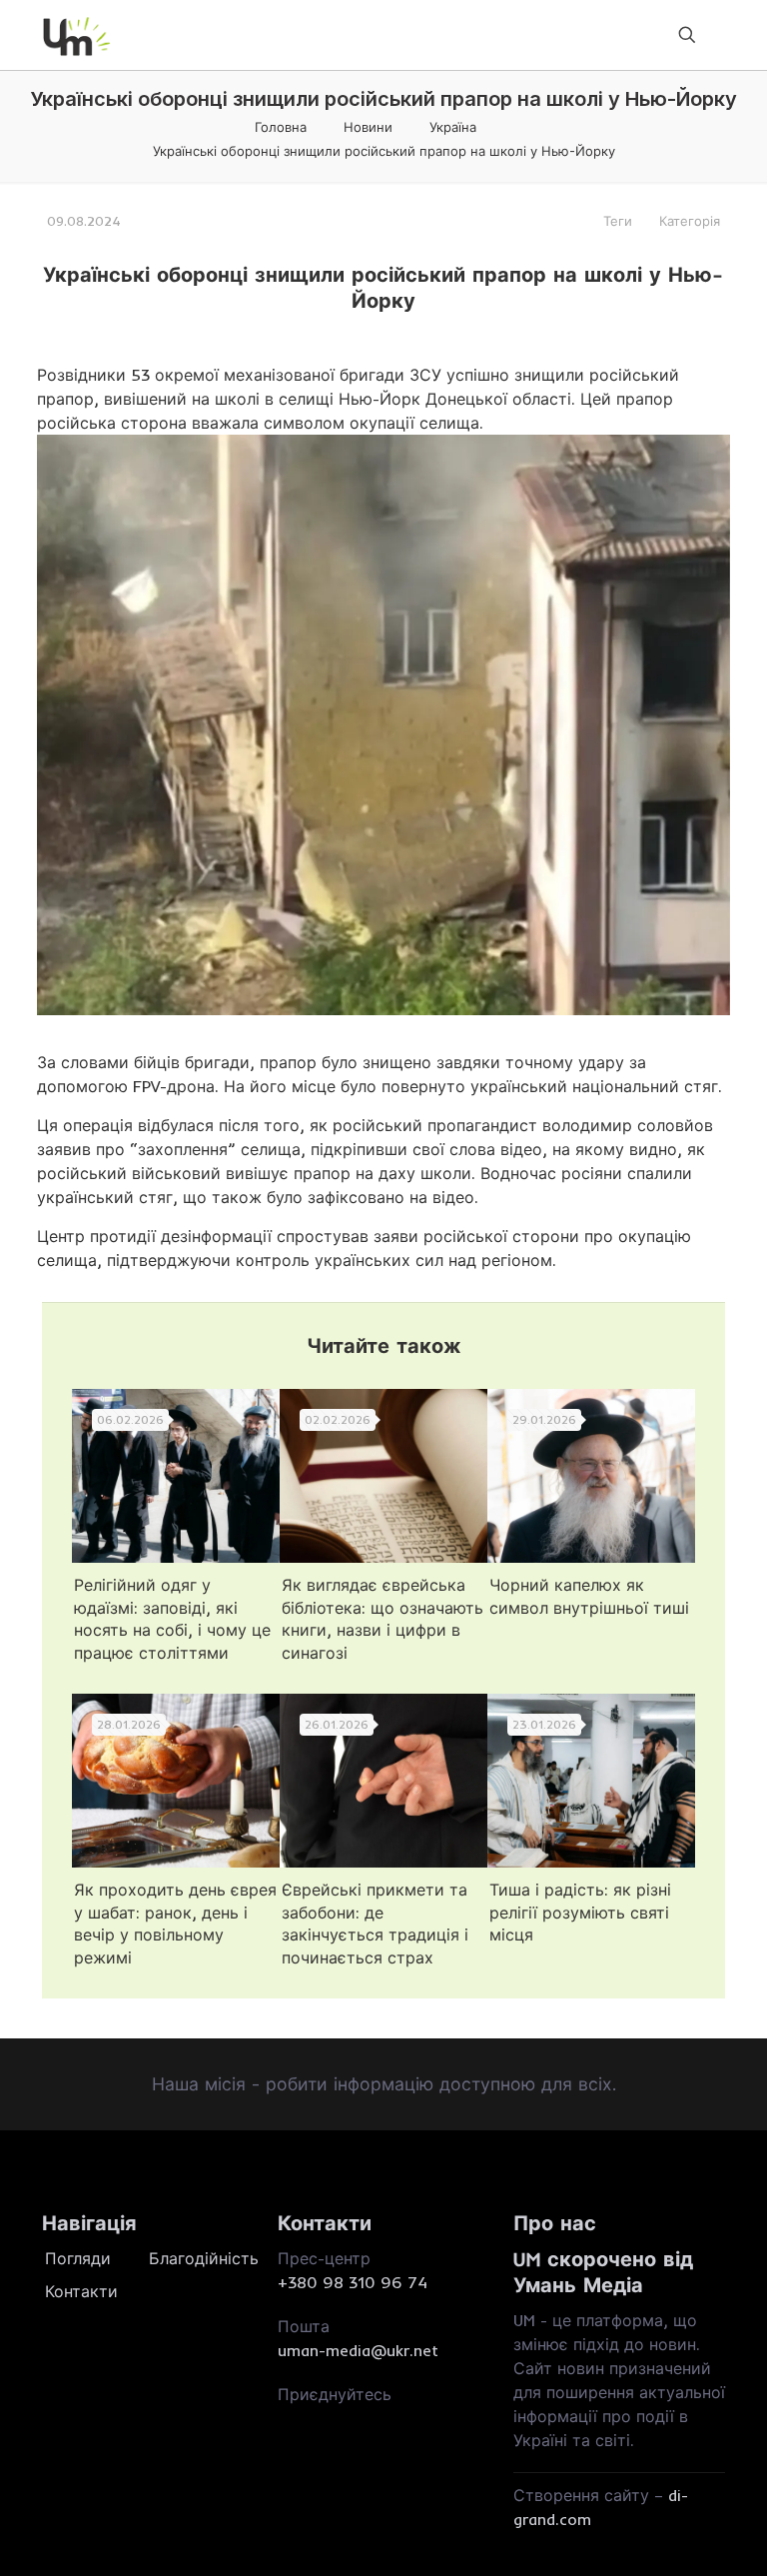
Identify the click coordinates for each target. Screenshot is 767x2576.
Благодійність (199, 2258)
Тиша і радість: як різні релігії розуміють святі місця (580, 1912)
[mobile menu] (617, 35)
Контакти (81, 2291)
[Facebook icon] (286, 2418)
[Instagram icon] (312, 2418)
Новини (368, 127)
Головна (281, 127)
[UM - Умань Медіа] (77, 35)
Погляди (78, 2258)
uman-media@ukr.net (358, 2350)
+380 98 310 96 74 (353, 2282)
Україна (453, 127)
